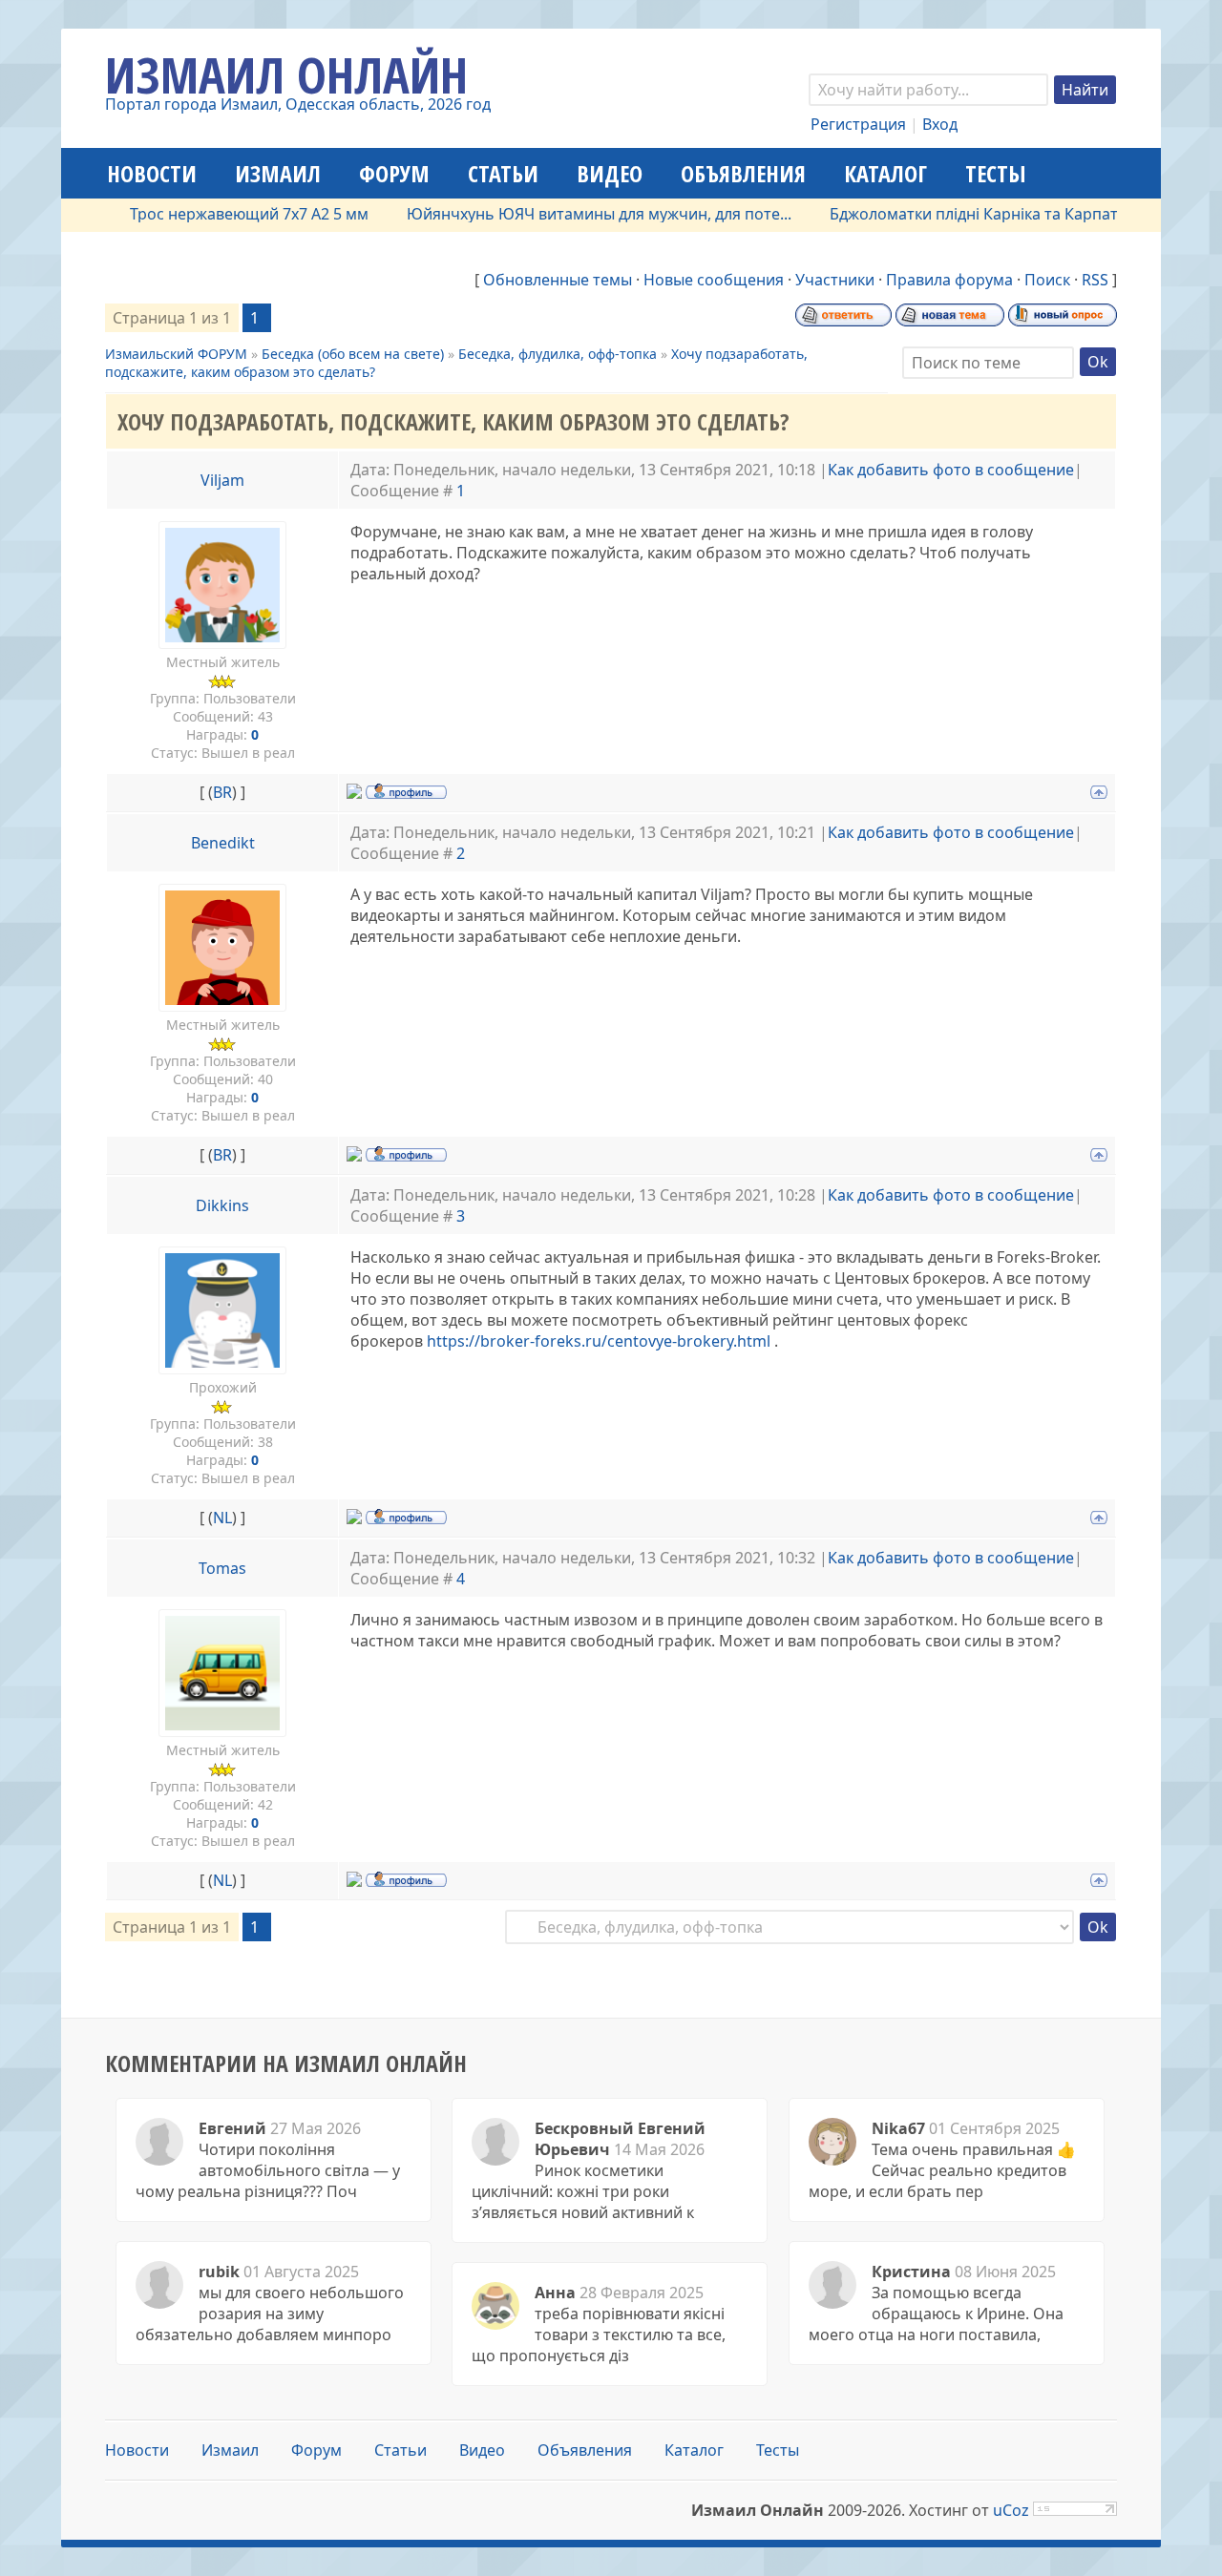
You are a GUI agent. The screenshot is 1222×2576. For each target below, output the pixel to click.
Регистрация (858, 124)
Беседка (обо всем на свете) (353, 354)
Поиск (1047, 280)
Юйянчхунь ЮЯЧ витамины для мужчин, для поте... (567, 214)
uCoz (1011, 2510)
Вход (940, 124)
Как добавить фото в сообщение (951, 470)
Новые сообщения (714, 280)
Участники (835, 280)
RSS (1095, 280)
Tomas (222, 1568)
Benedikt (223, 843)
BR (222, 792)
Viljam (222, 480)
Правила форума (949, 280)
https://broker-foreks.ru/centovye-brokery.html (599, 1341)
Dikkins (222, 1205)
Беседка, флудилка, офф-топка (558, 354)
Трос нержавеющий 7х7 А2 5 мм (217, 214)
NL (222, 1518)
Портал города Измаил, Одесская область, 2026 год (298, 104)
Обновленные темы (558, 280)
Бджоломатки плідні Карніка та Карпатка (949, 214)
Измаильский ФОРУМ (176, 354)
